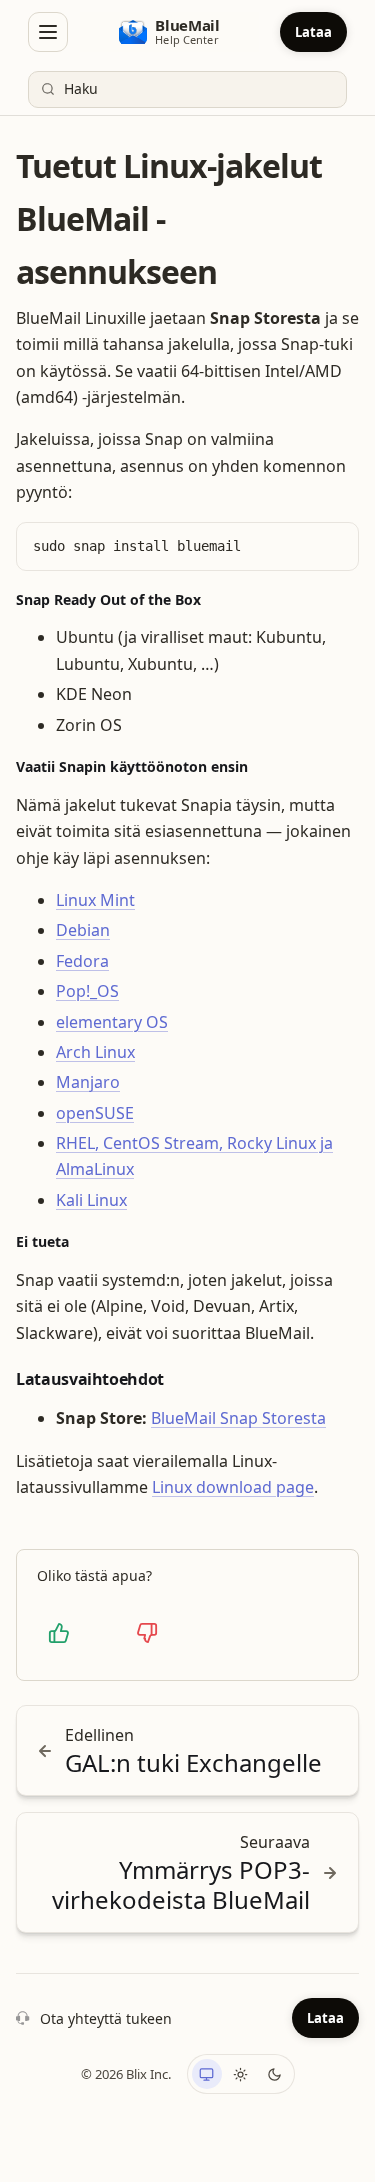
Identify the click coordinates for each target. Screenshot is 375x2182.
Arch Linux (95, 1052)
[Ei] (147, 1633)
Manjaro (88, 1082)
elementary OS (112, 1022)
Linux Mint (95, 900)
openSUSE (95, 1113)
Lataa (313, 32)
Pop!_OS (87, 991)
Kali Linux (91, 1200)
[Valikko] (48, 32)
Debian (83, 930)
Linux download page (233, 1487)
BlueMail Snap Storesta (238, 1418)
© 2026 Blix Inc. (126, 2074)
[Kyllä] (59, 1633)
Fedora (82, 961)
